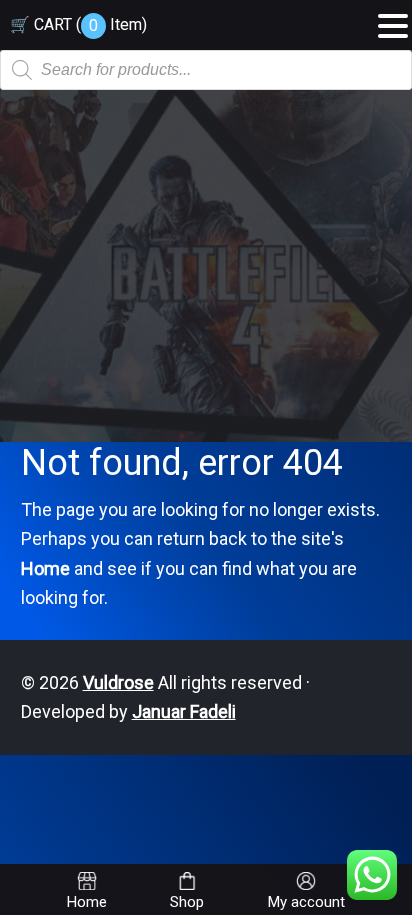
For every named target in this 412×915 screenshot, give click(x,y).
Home (45, 568)
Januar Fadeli (184, 711)
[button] (393, 19)
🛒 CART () (78, 24)
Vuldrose (118, 682)
